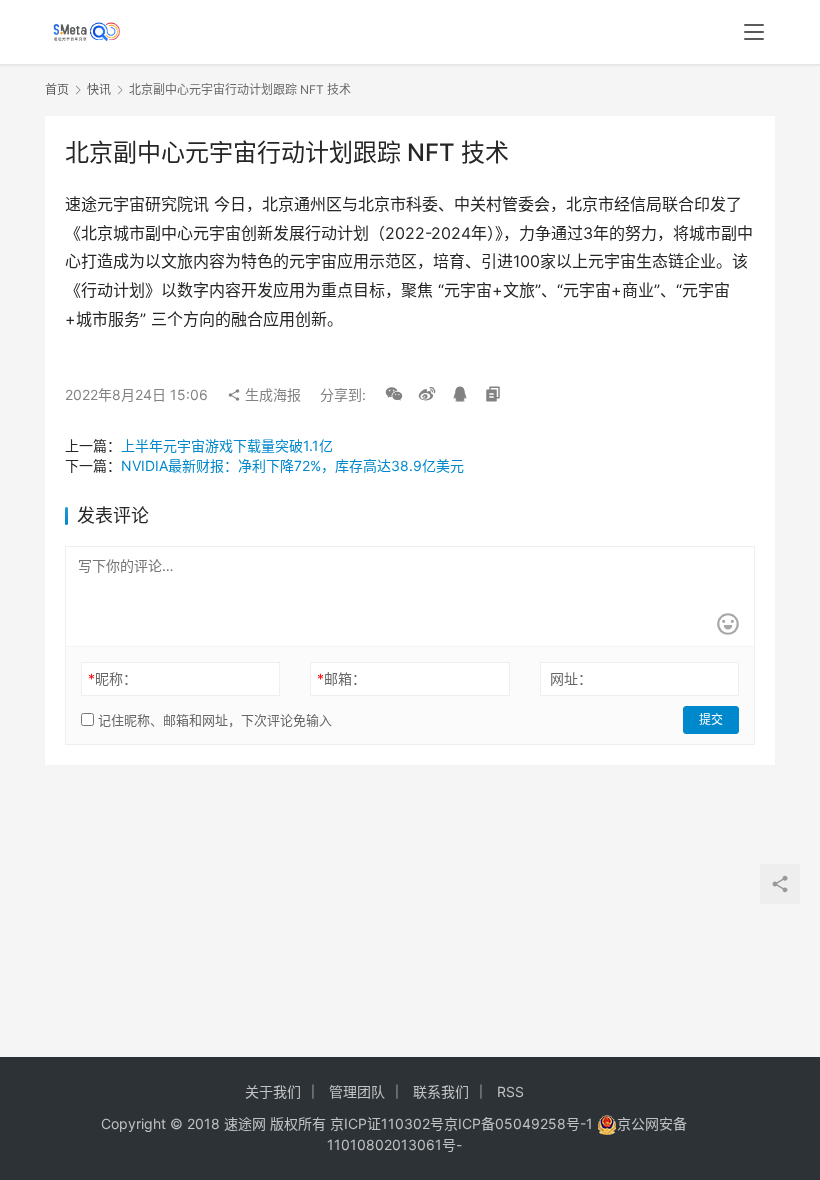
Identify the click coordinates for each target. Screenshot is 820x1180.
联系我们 (441, 1091)
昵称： (112, 678)
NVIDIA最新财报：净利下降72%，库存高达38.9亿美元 (292, 465)
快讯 (99, 89)
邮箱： (341, 678)
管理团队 (357, 1091)
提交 (711, 719)
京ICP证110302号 (387, 1123)
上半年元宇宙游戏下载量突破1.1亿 (227, 445)
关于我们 (273, 1091)
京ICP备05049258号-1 (520, 1123)
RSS (510, 1091)
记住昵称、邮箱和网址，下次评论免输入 (213, 720)
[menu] (754, 32)
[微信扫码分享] (394, 395)
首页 (57, 89)
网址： (571, 678)
